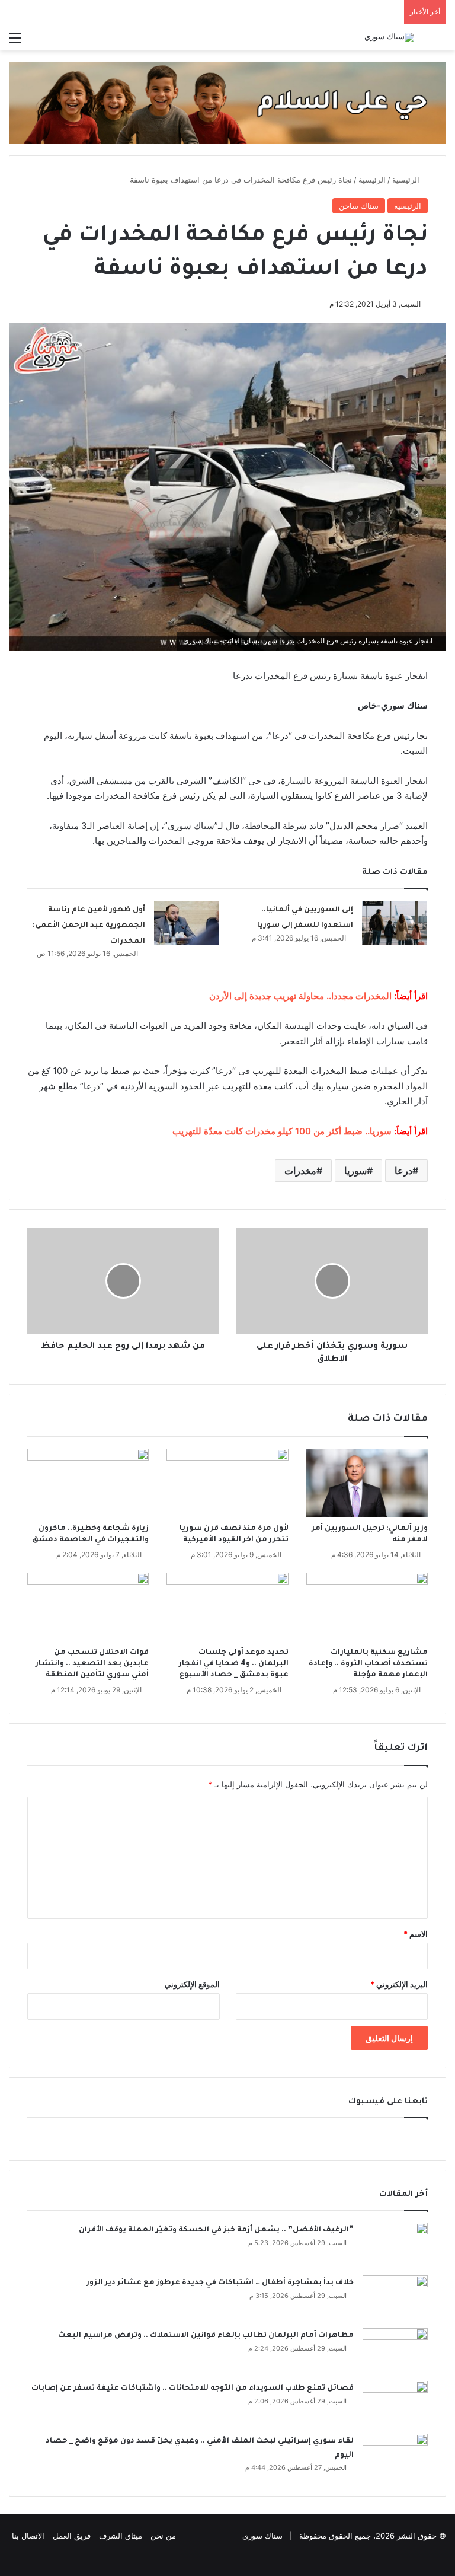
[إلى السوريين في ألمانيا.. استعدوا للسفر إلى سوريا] (395, 923)
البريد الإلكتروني (399, 1984)
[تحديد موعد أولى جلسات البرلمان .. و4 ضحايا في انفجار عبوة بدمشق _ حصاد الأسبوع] (227, 1607)
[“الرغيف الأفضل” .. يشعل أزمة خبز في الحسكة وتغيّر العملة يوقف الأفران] (395, 2245)
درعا (403, 1171)
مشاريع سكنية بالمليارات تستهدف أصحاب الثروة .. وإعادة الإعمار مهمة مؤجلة (368, 1664)
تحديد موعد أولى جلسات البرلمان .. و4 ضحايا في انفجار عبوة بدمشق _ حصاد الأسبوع (234, 1664)
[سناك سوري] (389, 37)
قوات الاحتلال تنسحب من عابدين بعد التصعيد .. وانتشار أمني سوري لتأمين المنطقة (92, 1664)
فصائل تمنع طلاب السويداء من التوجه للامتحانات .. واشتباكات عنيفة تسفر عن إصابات (193, 2389)
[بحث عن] (440, 42)
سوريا (355, 1171)
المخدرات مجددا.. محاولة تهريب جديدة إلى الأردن (302, 996)
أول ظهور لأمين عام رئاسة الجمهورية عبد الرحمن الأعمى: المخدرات (89, 926)
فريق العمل (72, 2536)
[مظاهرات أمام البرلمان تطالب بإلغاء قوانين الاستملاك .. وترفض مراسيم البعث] (395, 2350)
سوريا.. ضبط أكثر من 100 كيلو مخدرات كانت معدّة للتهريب (282, 1131)
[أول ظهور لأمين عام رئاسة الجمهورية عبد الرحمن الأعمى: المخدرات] (187, 923)
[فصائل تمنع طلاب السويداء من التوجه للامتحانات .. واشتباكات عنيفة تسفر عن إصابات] (395, 2403)
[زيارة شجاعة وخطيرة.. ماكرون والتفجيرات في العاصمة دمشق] (88, 1483)
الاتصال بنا (28, 2536)
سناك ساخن (359, 206)
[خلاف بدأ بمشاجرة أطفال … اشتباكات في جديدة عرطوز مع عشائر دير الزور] (395, 2298)
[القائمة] (15, 42)
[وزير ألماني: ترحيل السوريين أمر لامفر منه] (367, 1483)
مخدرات (300, 1171)
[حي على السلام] (227, 102)
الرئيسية (407, 180)
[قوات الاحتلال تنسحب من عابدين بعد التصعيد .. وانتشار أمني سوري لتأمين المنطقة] (88, 1607)
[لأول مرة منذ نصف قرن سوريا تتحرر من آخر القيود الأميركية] (227, 1483)
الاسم (416, 1934)
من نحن (163, 2536)
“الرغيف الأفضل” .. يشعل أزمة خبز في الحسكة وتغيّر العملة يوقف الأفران (216, 2230)
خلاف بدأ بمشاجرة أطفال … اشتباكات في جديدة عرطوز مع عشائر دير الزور (220, 2283)
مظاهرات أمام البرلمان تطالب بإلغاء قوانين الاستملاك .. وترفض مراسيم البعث (206, 2336)
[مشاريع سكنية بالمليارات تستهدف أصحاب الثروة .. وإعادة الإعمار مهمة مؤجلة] (367, 1607)
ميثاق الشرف (121, 2536)
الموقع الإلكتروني (192, 1984)
